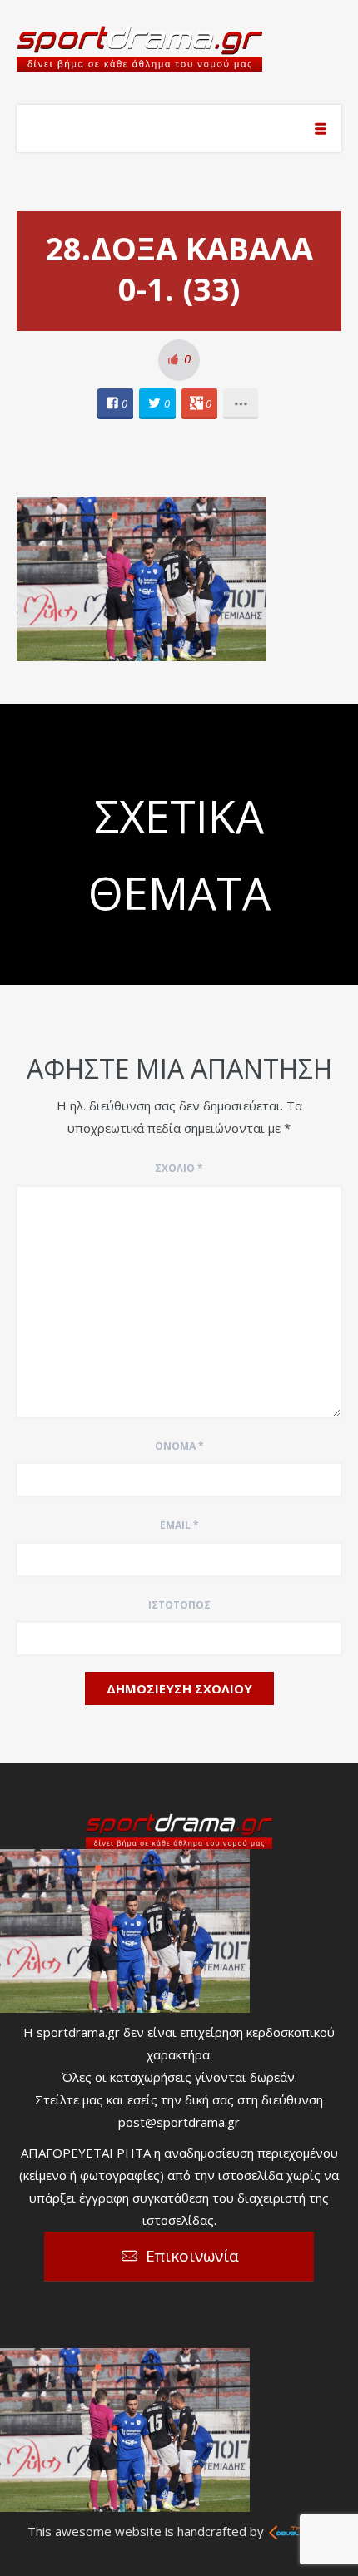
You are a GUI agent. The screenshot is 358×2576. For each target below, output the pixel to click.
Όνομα (179, 1446)
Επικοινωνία (192, 2256)
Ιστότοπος (179, 1605)
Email (179, 1525)
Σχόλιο (179, 1168)
